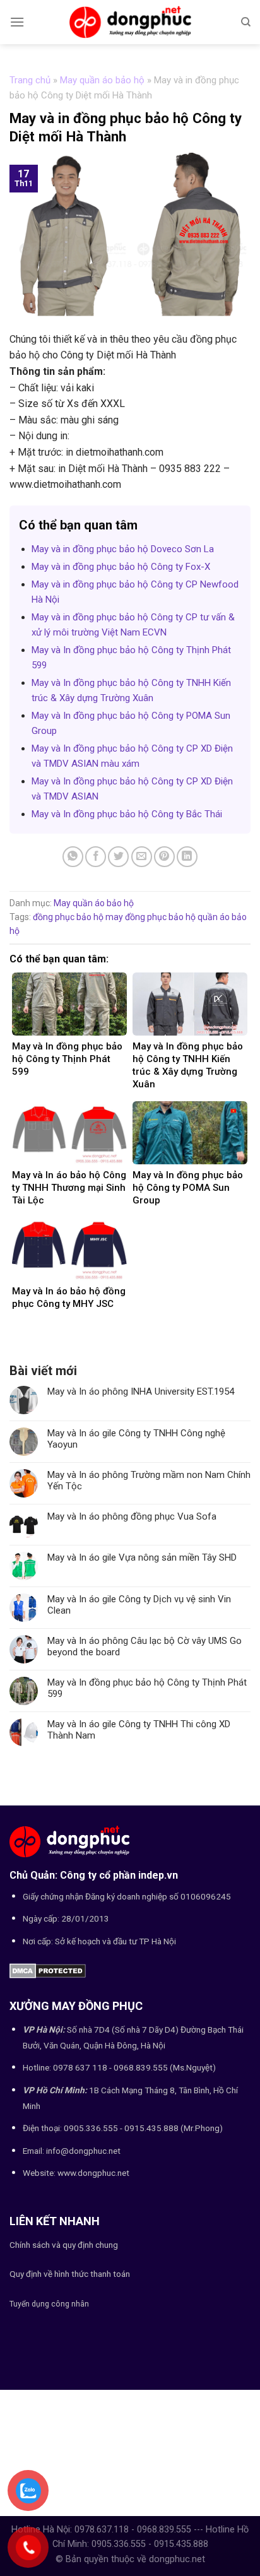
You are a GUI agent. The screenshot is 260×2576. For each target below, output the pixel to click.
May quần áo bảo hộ (102, 80)
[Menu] (17, 22)
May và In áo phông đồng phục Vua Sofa (132, 1516)
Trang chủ (30, 80)
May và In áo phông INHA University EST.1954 (141, 1391)
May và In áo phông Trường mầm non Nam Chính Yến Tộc (149, 1480)
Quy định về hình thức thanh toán (70, 2274)
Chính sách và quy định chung (64, 2245)
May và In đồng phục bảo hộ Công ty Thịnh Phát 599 (147, 1688)
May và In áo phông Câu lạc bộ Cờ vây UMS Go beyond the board (145, 1646)
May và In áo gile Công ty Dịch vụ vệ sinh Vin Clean (139, 1605)
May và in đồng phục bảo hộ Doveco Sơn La (123, 549)
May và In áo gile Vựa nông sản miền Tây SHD (142, 1557)
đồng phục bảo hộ (68, 917)
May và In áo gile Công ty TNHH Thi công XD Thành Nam (139, 1730)
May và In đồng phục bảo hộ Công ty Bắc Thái (127, 814)
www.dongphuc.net (93, 2173)
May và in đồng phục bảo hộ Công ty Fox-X (121, 567)
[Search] (246, 22)
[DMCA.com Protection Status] (48, 1970)
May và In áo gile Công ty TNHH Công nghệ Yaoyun (136, 1439)
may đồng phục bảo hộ (151, 917)
